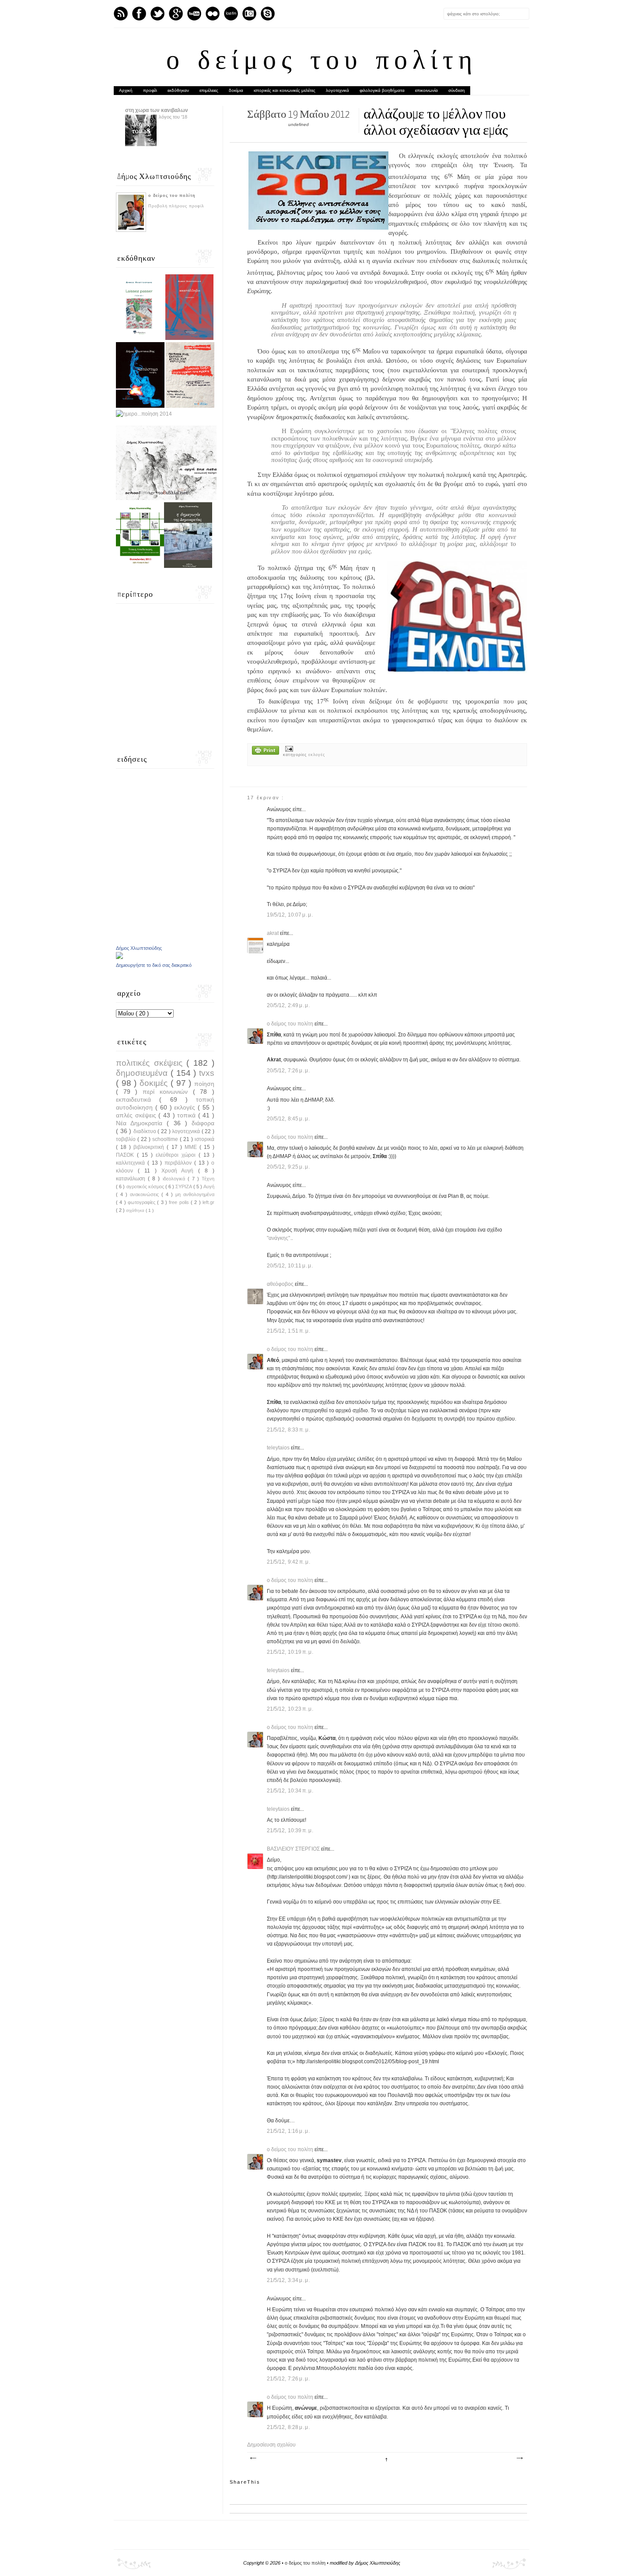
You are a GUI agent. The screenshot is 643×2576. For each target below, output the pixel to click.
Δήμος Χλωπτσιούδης (139, 948)
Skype (268, 14)
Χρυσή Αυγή (180, 1171)
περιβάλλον (179, 1163)
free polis (180, 1202)
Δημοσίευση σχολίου (271, 2445)
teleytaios (279, 1448)
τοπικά (188, 1115)
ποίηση (204, 1084)
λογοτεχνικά (337, 90)
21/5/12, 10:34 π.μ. (290, 1791)
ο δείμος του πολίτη (322, 62)
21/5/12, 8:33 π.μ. (289, 1430)
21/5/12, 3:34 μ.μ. (288, 2280)
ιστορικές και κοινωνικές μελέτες (285, 90)
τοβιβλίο (127, 1139)
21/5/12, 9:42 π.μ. (289, 1562)
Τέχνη (208, 1179)
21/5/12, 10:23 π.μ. (290, 1709)
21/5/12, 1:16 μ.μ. (288, 2131)
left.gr (208, 1202)
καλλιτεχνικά (132, 1163)
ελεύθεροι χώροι (177, 1155)
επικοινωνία (426, 90)
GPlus (176, 14)
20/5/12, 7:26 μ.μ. (288, 1071)
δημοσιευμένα (143, 1073)
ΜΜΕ (192, 1147)
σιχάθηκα (136, 1210)
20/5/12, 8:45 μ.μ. (288, 1119)
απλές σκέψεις (137, 1115)
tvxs (207, 1073)
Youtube (194, 14)
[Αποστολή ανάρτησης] (288, 749)
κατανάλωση (132, 1179)
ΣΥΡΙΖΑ (184, 1186)
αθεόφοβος (281, 1284)
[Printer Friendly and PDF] (266, 751)
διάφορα (203, 1123)
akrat (273, 933)
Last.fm (231, 14)
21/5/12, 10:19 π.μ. (290, 1652)
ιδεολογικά (175, 1179)
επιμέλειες (209, 90)
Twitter (157, 14)
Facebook (139, 14)
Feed (121, 14)
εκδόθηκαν (178, 90)
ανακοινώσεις (146, 1194)
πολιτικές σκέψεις (151, 1063)
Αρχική (126, 90)
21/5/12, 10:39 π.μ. (290, 1830)
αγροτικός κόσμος (146, 1186)
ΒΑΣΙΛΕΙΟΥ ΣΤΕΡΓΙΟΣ (294, 1849)
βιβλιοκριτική (150, 1147)
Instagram (249, 14)
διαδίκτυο (146, 1131)
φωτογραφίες (142, 1202)
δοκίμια (236, 90)
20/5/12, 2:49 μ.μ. (288, 1005)
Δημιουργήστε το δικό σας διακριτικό (154, 965)
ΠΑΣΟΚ (126, 1155)
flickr (213, 14)
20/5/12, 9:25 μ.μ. (288, 1167)
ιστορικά (204, 1139)
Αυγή (209, 1186)
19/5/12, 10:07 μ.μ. (290, 915)
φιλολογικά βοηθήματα (382, 90)
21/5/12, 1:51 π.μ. (289, 1331)
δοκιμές (155, 1083)
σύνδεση (457, 90)
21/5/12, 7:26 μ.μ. (288, 2379)
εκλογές (317, 755)
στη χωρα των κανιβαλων (157, 110)
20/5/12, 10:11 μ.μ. (290, 1266)
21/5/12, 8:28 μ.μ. (288, 2427)
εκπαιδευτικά (138, 1099)
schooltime (166, 1139)
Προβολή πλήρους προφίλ (176, 206)
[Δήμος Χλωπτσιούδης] (119, 957)
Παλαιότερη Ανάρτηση (519, 2458)
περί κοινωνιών (168, 1092)
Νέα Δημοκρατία (141, 1123)
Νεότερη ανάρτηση (253, 2458)
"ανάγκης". (279, 1238)
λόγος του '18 (173, 117)
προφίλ (150, 90)
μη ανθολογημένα (195, 1194)
